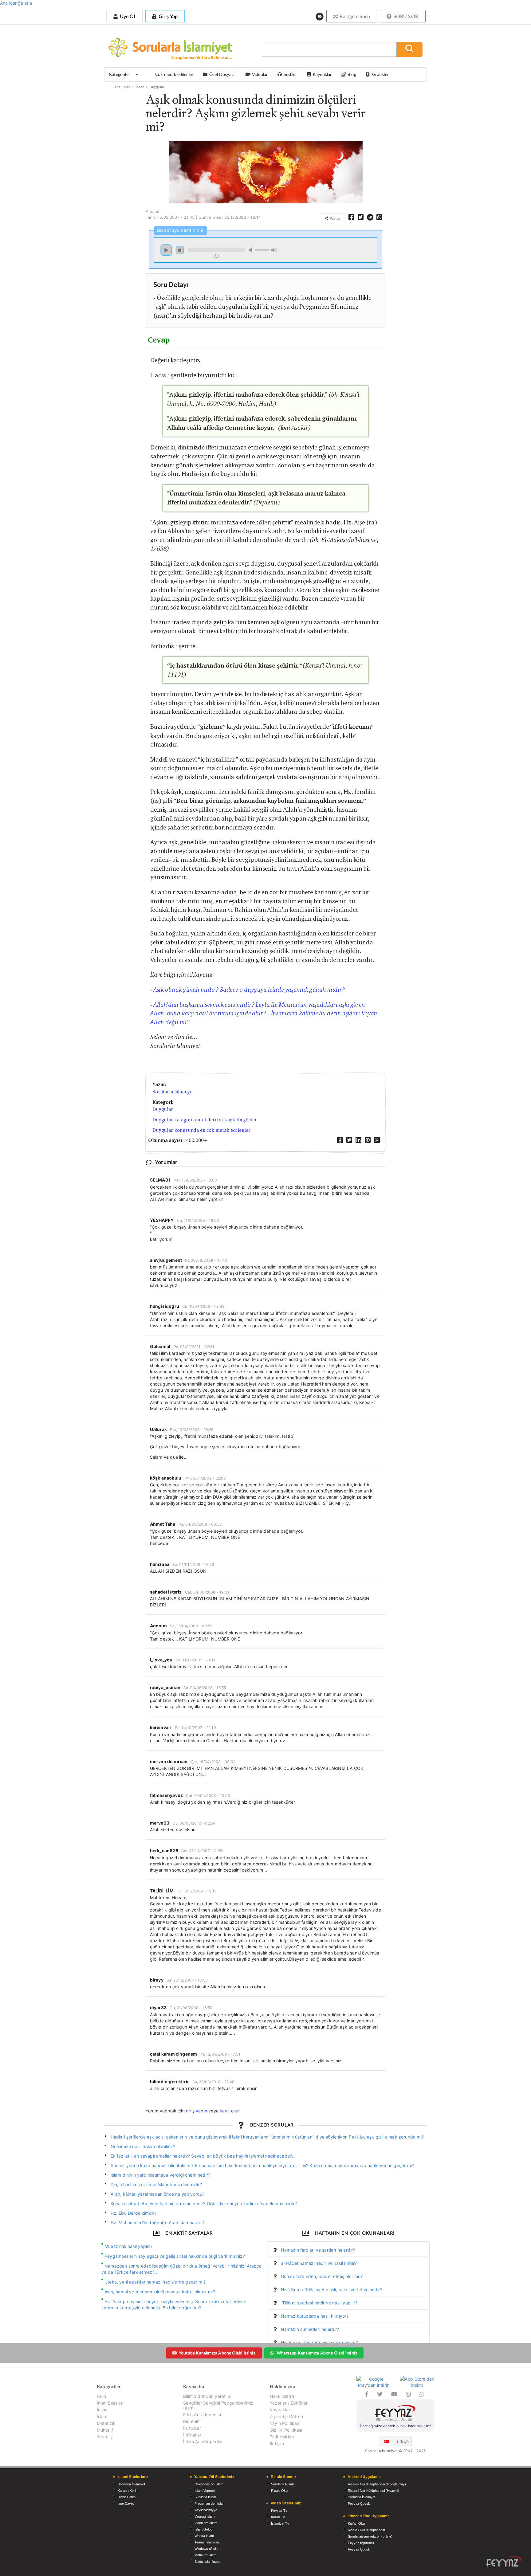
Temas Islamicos (207, 2542)
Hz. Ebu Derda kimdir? (134, 2213)
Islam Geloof (204, 2529)
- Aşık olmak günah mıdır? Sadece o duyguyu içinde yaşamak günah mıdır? (248, 990)
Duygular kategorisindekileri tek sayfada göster (205, 1120)
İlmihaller (192, 2435)
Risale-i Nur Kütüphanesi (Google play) (377, 2484)
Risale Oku (279, 2491)
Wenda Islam (204, 2536)
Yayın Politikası (285, 2423)
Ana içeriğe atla (16, 3)
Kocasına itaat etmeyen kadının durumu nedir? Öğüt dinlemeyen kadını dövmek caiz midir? (204, 2204)
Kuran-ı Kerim (128, 2491)
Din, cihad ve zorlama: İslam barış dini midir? (156, 2184)
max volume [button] (274, 250)
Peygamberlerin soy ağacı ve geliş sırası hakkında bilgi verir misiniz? (175, 2256)
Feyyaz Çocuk (359, 2503)
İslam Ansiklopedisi (203, 2442)
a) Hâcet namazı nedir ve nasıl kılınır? (319, 2263)
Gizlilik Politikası (286, 2430)
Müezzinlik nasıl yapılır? (129, 2246)
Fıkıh (102, 2396)
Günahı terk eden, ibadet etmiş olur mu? (322, 2276)
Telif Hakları (282, 2437)
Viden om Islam (206, 2523)
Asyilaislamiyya (206, 2510)
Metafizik (106, 2423)
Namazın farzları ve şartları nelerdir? (318, 2250)
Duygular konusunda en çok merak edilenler (201, 1130)
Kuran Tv (278, 2517)
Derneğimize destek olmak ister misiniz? (395, 2426)
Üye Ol (127, 16)
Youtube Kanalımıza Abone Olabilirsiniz (217, 2353)
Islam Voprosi (205, 2491)
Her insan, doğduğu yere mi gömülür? (319, 2342)
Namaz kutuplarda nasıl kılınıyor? (315, 2316)
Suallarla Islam (205, 2497)
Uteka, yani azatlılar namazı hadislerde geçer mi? (155, 2282)
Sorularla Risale (283, 2484)
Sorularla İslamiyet (173, 1092)
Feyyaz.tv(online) (361, 2543)
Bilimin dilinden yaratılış (207, 2396)
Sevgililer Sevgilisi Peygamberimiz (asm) (218, 2405)
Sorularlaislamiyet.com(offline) (370, 2536)
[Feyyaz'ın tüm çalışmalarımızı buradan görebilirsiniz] (504, 2561)
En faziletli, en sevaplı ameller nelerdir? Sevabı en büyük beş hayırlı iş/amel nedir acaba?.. (203, 2156)
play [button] (166, 250)
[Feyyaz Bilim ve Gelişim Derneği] (395, 2414)
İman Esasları (110, 2403)
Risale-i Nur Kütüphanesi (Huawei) (374, 2491)
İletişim (277, 2443)
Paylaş (334, 218)
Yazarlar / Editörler (289, 2403)
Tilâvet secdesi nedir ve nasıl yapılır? (319, 2303)
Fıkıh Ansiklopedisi (202, 2415)
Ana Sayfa (122, 87)
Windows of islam (207, 2549)
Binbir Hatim (127, 2497)
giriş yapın (197, 2111)
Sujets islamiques (207, 2562)
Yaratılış (105, 2437)
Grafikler (380, 74)
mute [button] (251, 250)
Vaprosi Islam (205, 2516)
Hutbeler (192, 2428)
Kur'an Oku (356, 2523)
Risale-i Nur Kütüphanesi (366, 2530)
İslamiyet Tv (280, 2523)
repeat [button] (216, 256)
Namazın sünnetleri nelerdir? (310, 2329)
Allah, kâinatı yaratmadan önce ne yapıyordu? (158, 2194)
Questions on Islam (209, 2484)
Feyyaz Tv (279, 2511)
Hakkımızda (282, 2396)
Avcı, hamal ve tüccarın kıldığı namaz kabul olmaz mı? (160, 2292)
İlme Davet (126, 2503)
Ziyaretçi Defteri (286, 2416)
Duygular (157, 87)
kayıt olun (230, 2111)
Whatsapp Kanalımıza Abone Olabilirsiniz (317, 2353)
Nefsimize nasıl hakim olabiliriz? (143, 2146)
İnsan (140, 87)
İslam (102, 2416)
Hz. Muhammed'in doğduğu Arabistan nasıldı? (158, 2223)
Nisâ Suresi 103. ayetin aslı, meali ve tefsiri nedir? (332, 2290)
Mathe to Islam (205, 2555)
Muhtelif (105, 2430)
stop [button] (180, 250)
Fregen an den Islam (210, 2503)
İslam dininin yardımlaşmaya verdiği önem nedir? (161, 2175)
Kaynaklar (280, 2410)
